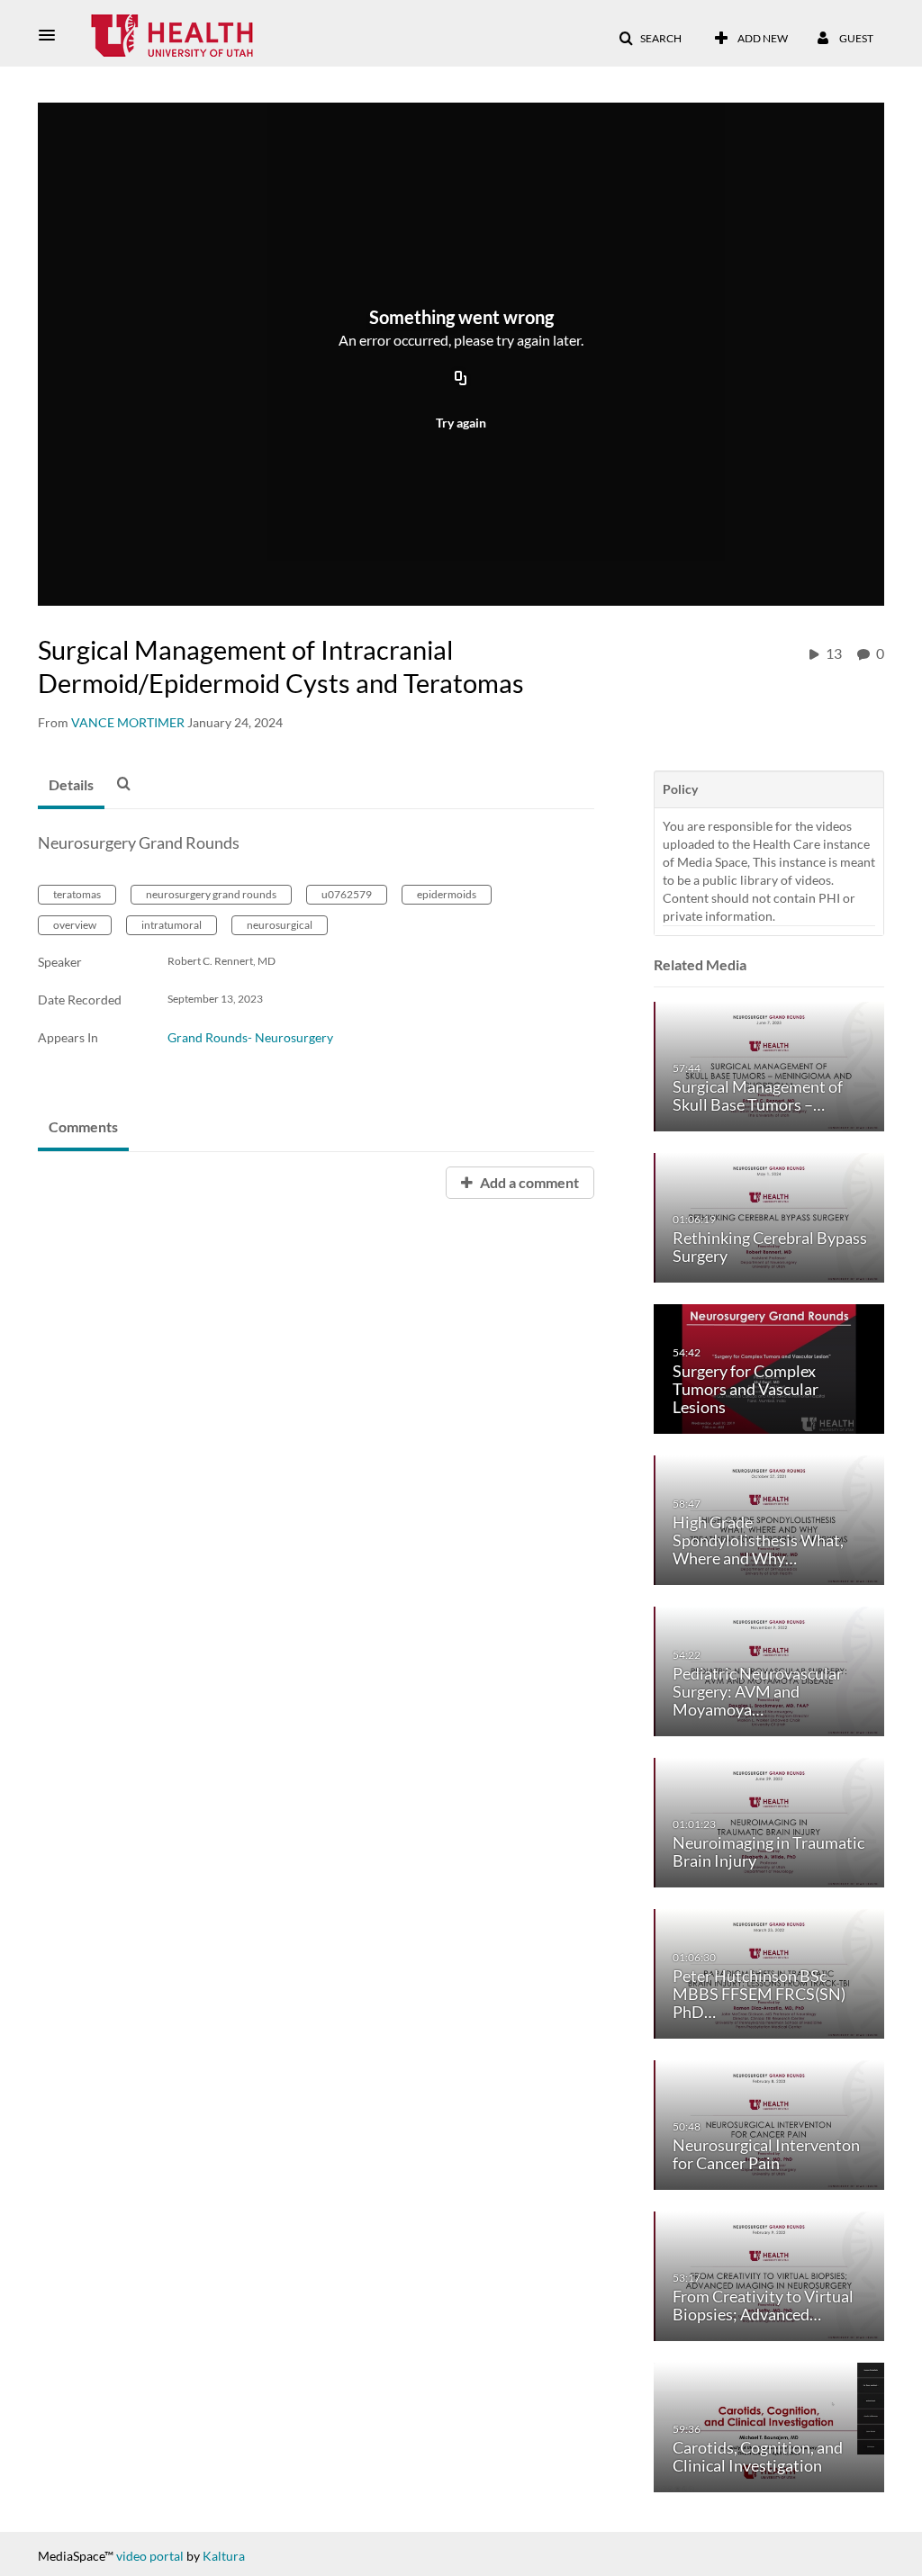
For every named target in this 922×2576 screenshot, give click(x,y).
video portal (150, 2556)
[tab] (71, 786)
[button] (52, 35)
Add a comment (528, 1182)
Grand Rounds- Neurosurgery (250, 1037)
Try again (461, 423)
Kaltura (224, 2556)
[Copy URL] (461, 379)
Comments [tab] (83, 1126)
